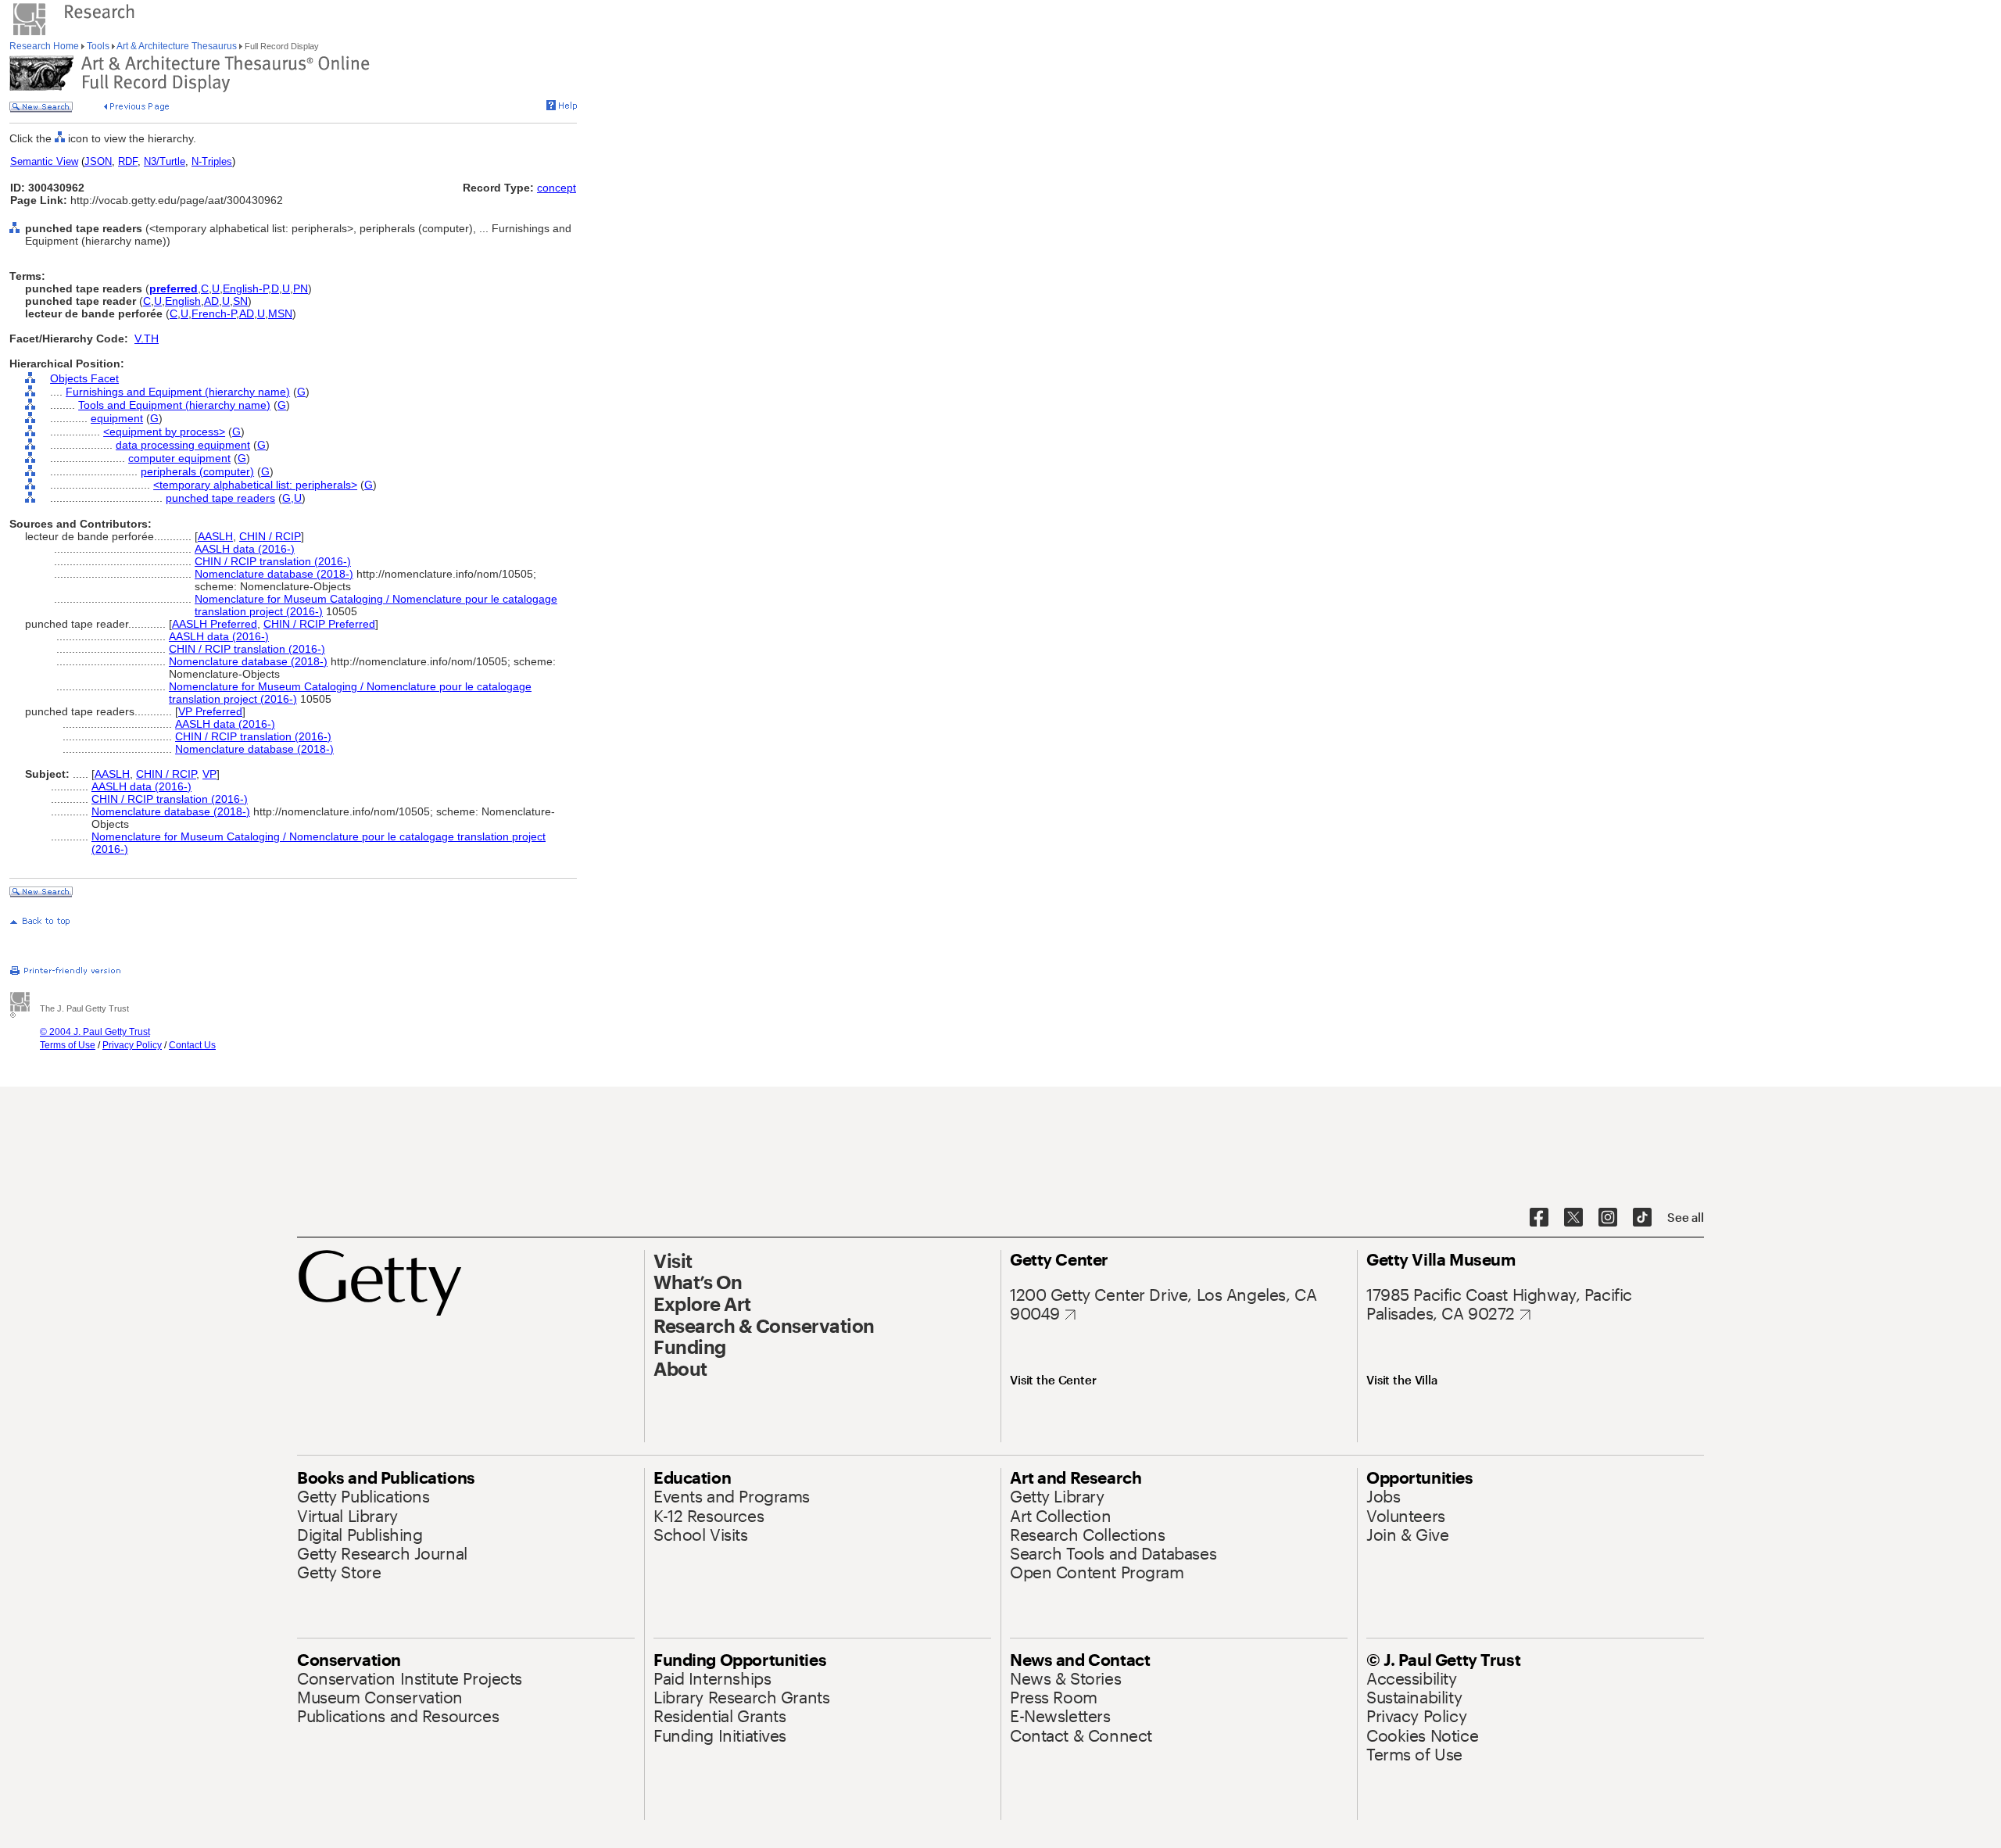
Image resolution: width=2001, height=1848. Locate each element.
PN (301, 288)
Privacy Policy (132, 1045)
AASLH (215, 536)
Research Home (45, 46)
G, (288, 498)
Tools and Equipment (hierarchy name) (174, 405)
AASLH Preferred (215, 624)
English (183, 301)
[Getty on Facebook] (1539, 1218)
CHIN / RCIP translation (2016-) (273, 561)
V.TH (147, 338)
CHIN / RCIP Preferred (319, 624)
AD (211, 301)
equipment (117, 418)
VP (209, 774)
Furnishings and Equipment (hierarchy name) (178, 392)
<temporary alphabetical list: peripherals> (255, 485)
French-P (214, 313)
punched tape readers (220, 498)
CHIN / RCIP (270, 536)
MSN (280, 313)
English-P (245, 288)
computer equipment (179, 458)
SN (240, 301)
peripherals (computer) (197, 471)
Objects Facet (84, 378)
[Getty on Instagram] (1608, 1218)
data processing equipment (183, 445)
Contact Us (192, 1045)
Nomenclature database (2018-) (274, 574)
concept (557, 188)
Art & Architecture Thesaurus (177, 46)
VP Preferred (210, 711)
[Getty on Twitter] (1573, 1218)
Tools (98, 46)
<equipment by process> (164, 432)
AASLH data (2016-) (245, 549)
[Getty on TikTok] (1642, 1218)
